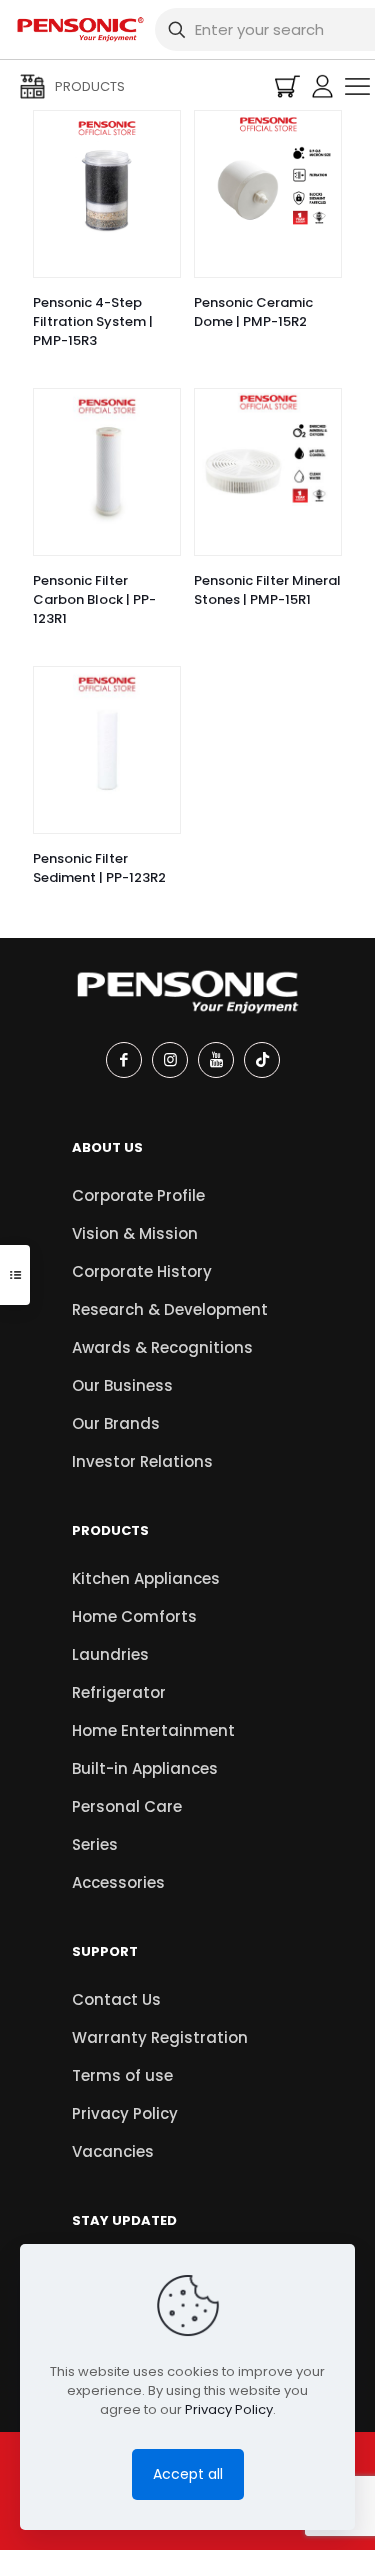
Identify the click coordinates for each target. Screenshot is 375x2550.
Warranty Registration (160, 2037)
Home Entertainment (153, 1730)
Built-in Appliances (145, 1768)
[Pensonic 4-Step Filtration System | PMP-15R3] (107, 184)
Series (95, 1844)
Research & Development (170, 1309)
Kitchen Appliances (146, 1578)
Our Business (122, 1385)
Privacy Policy (125, 2113)
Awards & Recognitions (162, 1347)
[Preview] (157, 163)
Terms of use (122, 2075)
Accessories (118, 1882)
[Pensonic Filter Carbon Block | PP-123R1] (107, 462)
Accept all (188, 2474)
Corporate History (142, 1271)
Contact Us (116, 1999)
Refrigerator (119, 1692)
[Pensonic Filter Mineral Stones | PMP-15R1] (268, 462)
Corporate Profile (138, 1195)
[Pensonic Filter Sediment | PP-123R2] (107, 740)
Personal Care (127, 1806)
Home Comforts (134, 1616)
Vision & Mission (135, 1233)
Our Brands (116, 1423)
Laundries (110, 1654)
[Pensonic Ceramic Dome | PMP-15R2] (268, 184)
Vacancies (113, 2151)
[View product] (157, 134)
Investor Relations (142, 1461)
